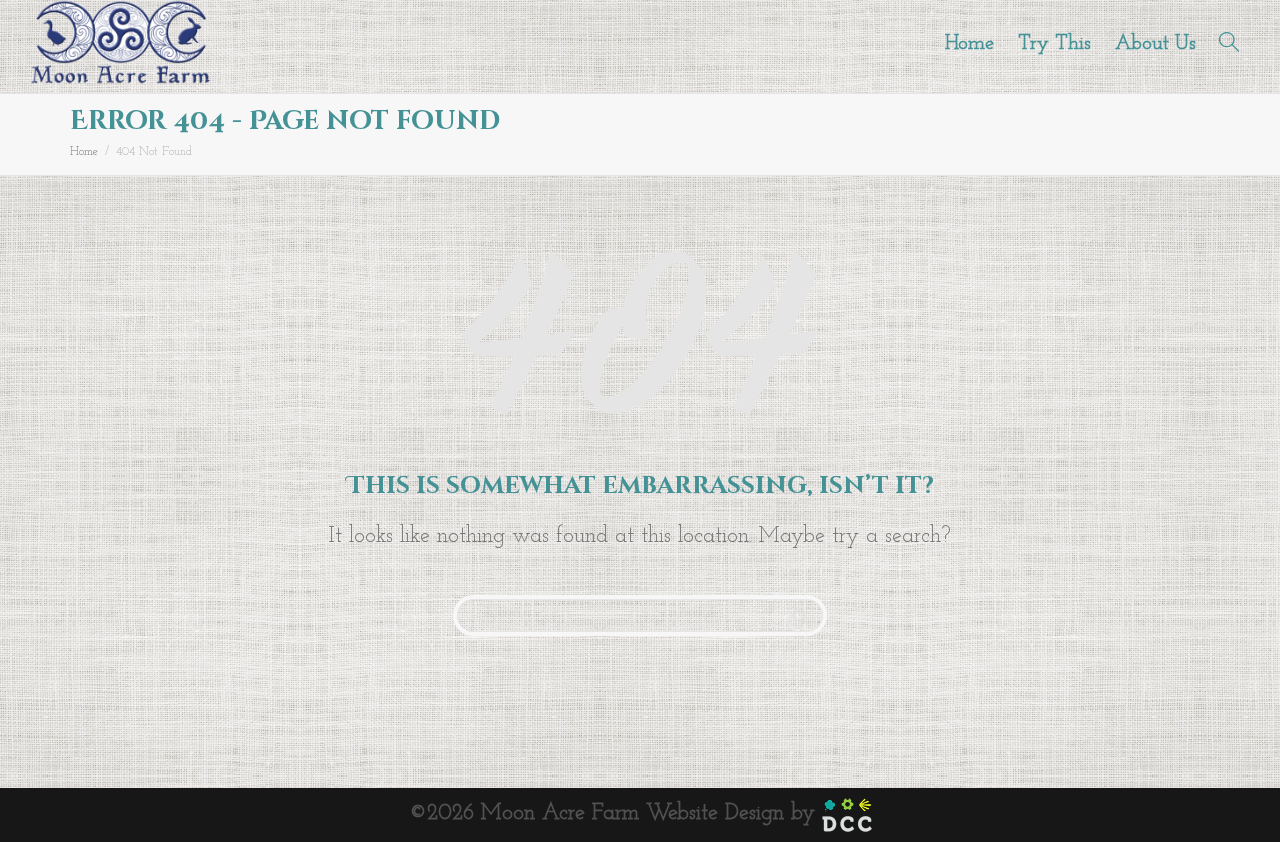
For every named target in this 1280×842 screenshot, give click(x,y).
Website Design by (734, 813)
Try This (1054, 44)
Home (969, 44)
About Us (1155, 44)
